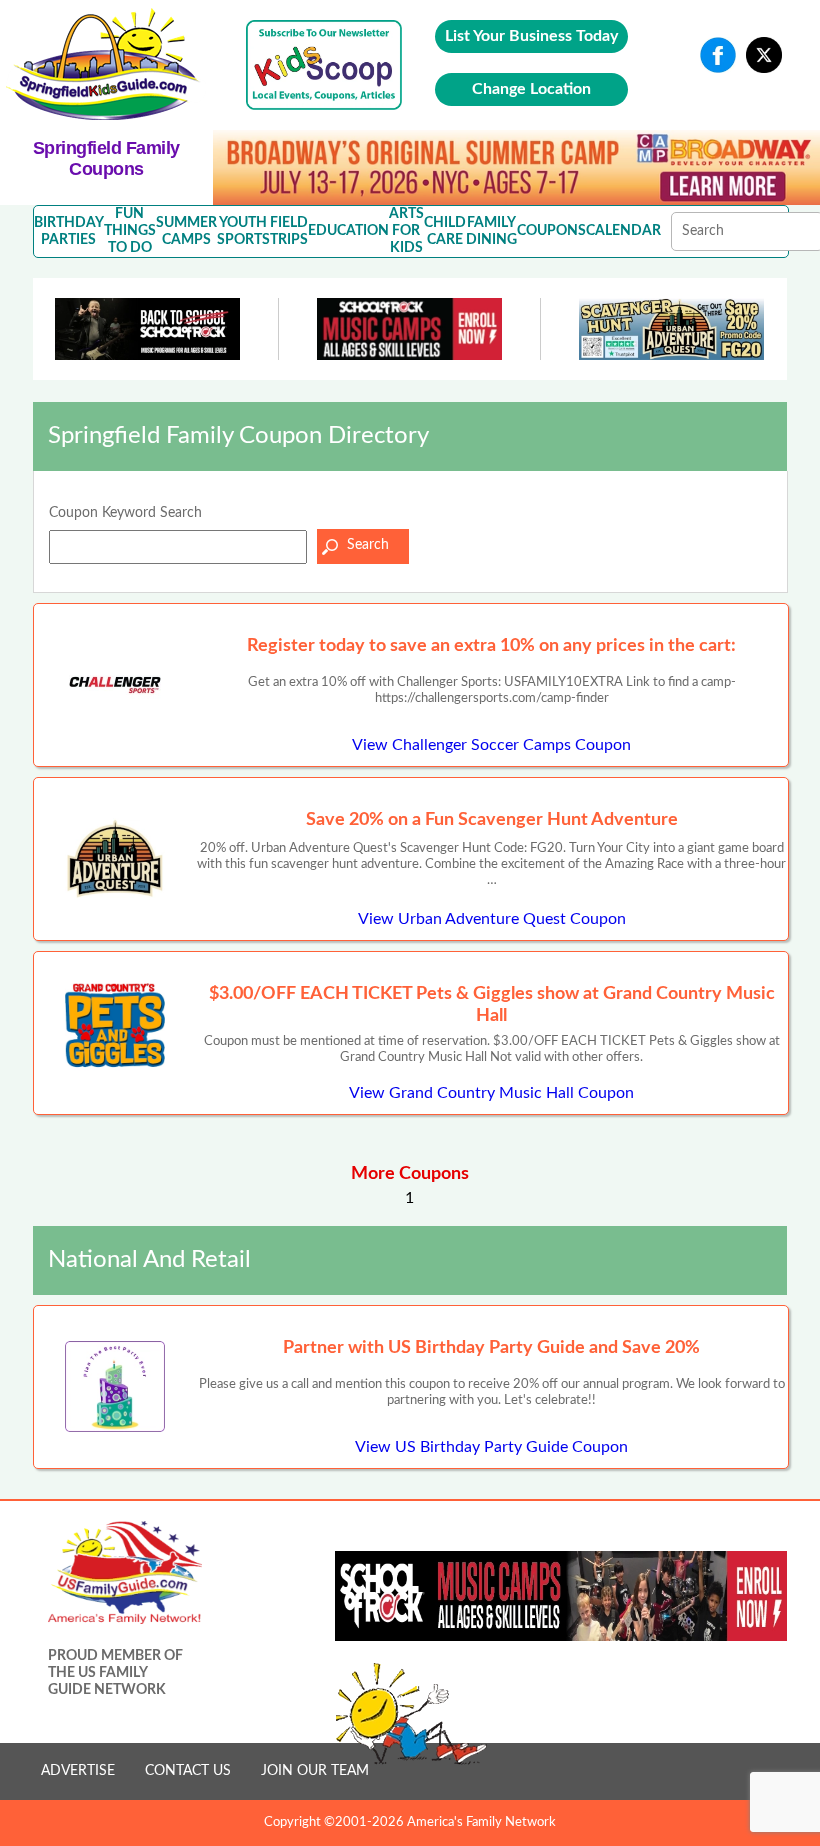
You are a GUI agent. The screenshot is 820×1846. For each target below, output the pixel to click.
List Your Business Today (531, 36)
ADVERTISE (78, 1771)
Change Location (531, 89)
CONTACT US (188, 1771)
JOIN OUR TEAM (315, 1771)
